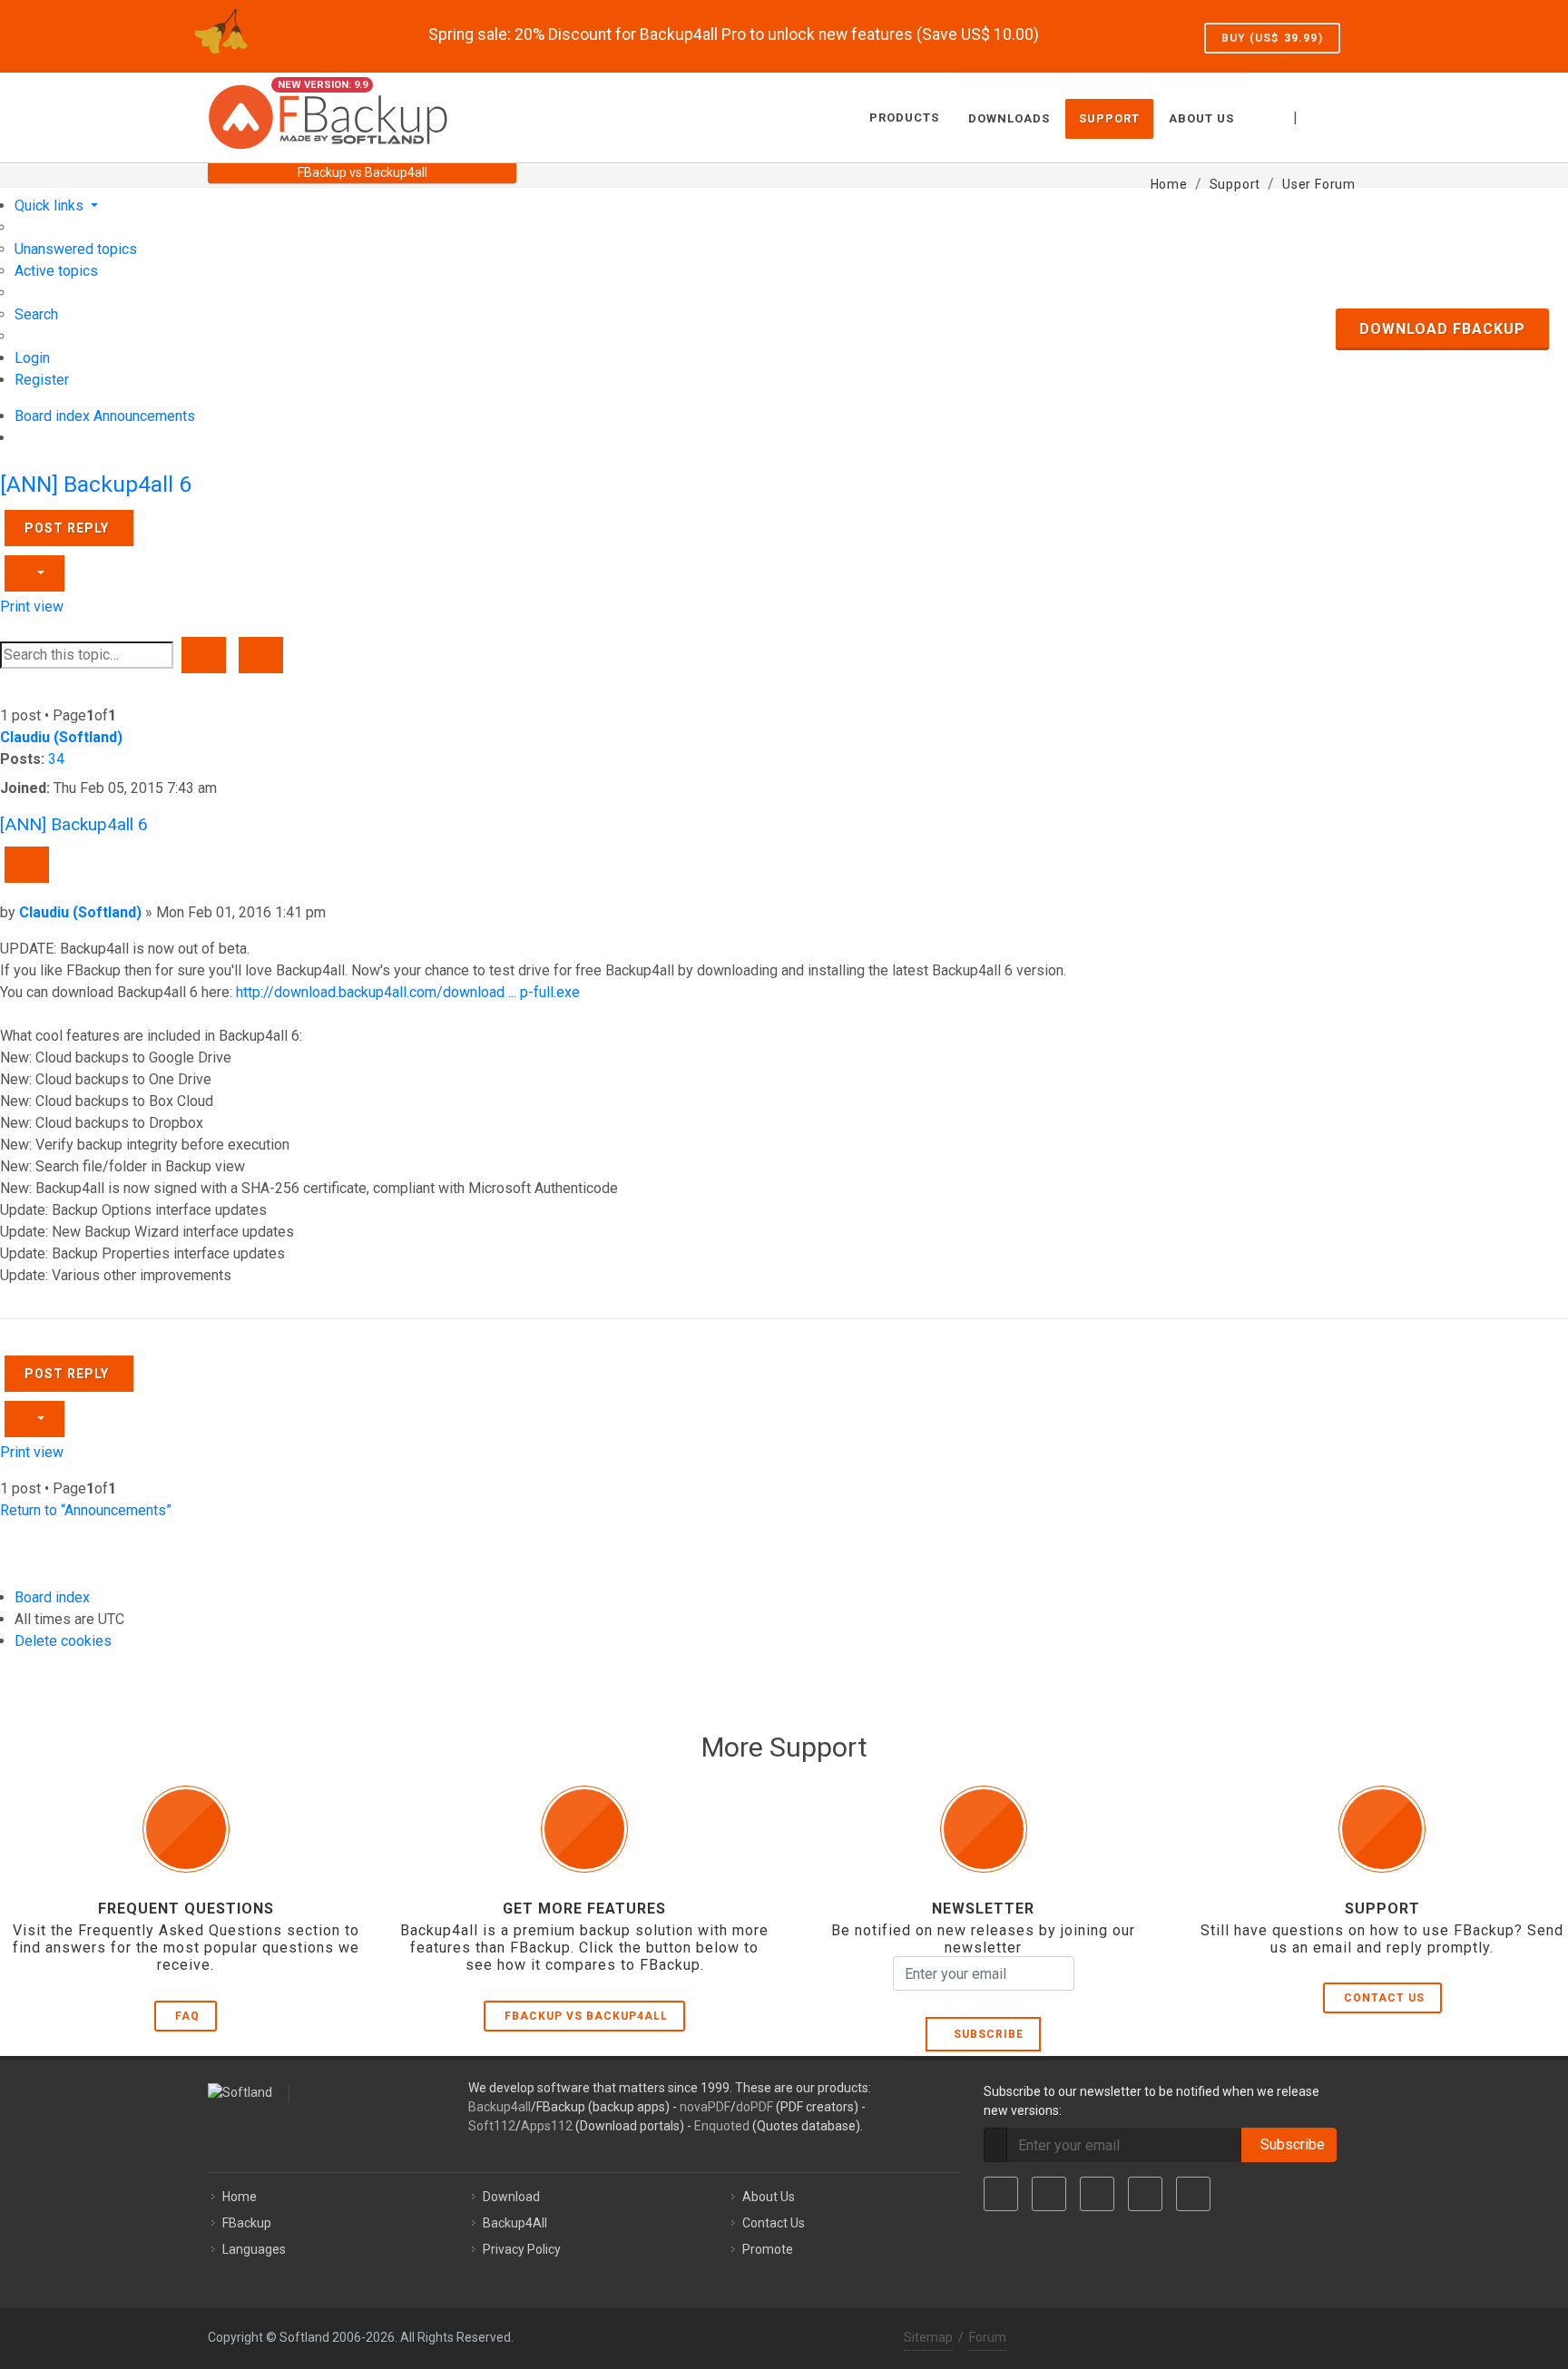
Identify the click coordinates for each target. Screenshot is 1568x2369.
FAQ (187, 2016)
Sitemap (928, 2337)
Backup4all (500, 2107)
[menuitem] (76, 249)
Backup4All (515, 2223)
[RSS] (1193, 2194)
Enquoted (722, 2126)
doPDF (755, 2107)
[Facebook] (1001, 2194)
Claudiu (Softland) (61, 737)
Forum (988, 2337)
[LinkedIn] (1097, 2194)
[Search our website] (1340, 115)
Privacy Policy (522, 2249)
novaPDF (705, 2107)
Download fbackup (1442, 329)
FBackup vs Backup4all (586, 2016)
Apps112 (547, 2126)
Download (511, 2197)
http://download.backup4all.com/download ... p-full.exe (408, 992)
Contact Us (1384, 1998)
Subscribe (985, 2034)
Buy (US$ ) (1272, 38)
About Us (769, 2197)
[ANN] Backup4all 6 (96, 484)
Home (240, 2197)
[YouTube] (1145, 2194)
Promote (768, 2249)
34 (56, 759)
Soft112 (492, 2126)
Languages (254, 2249)
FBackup (247, 2223)
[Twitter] (1049, 2194)
